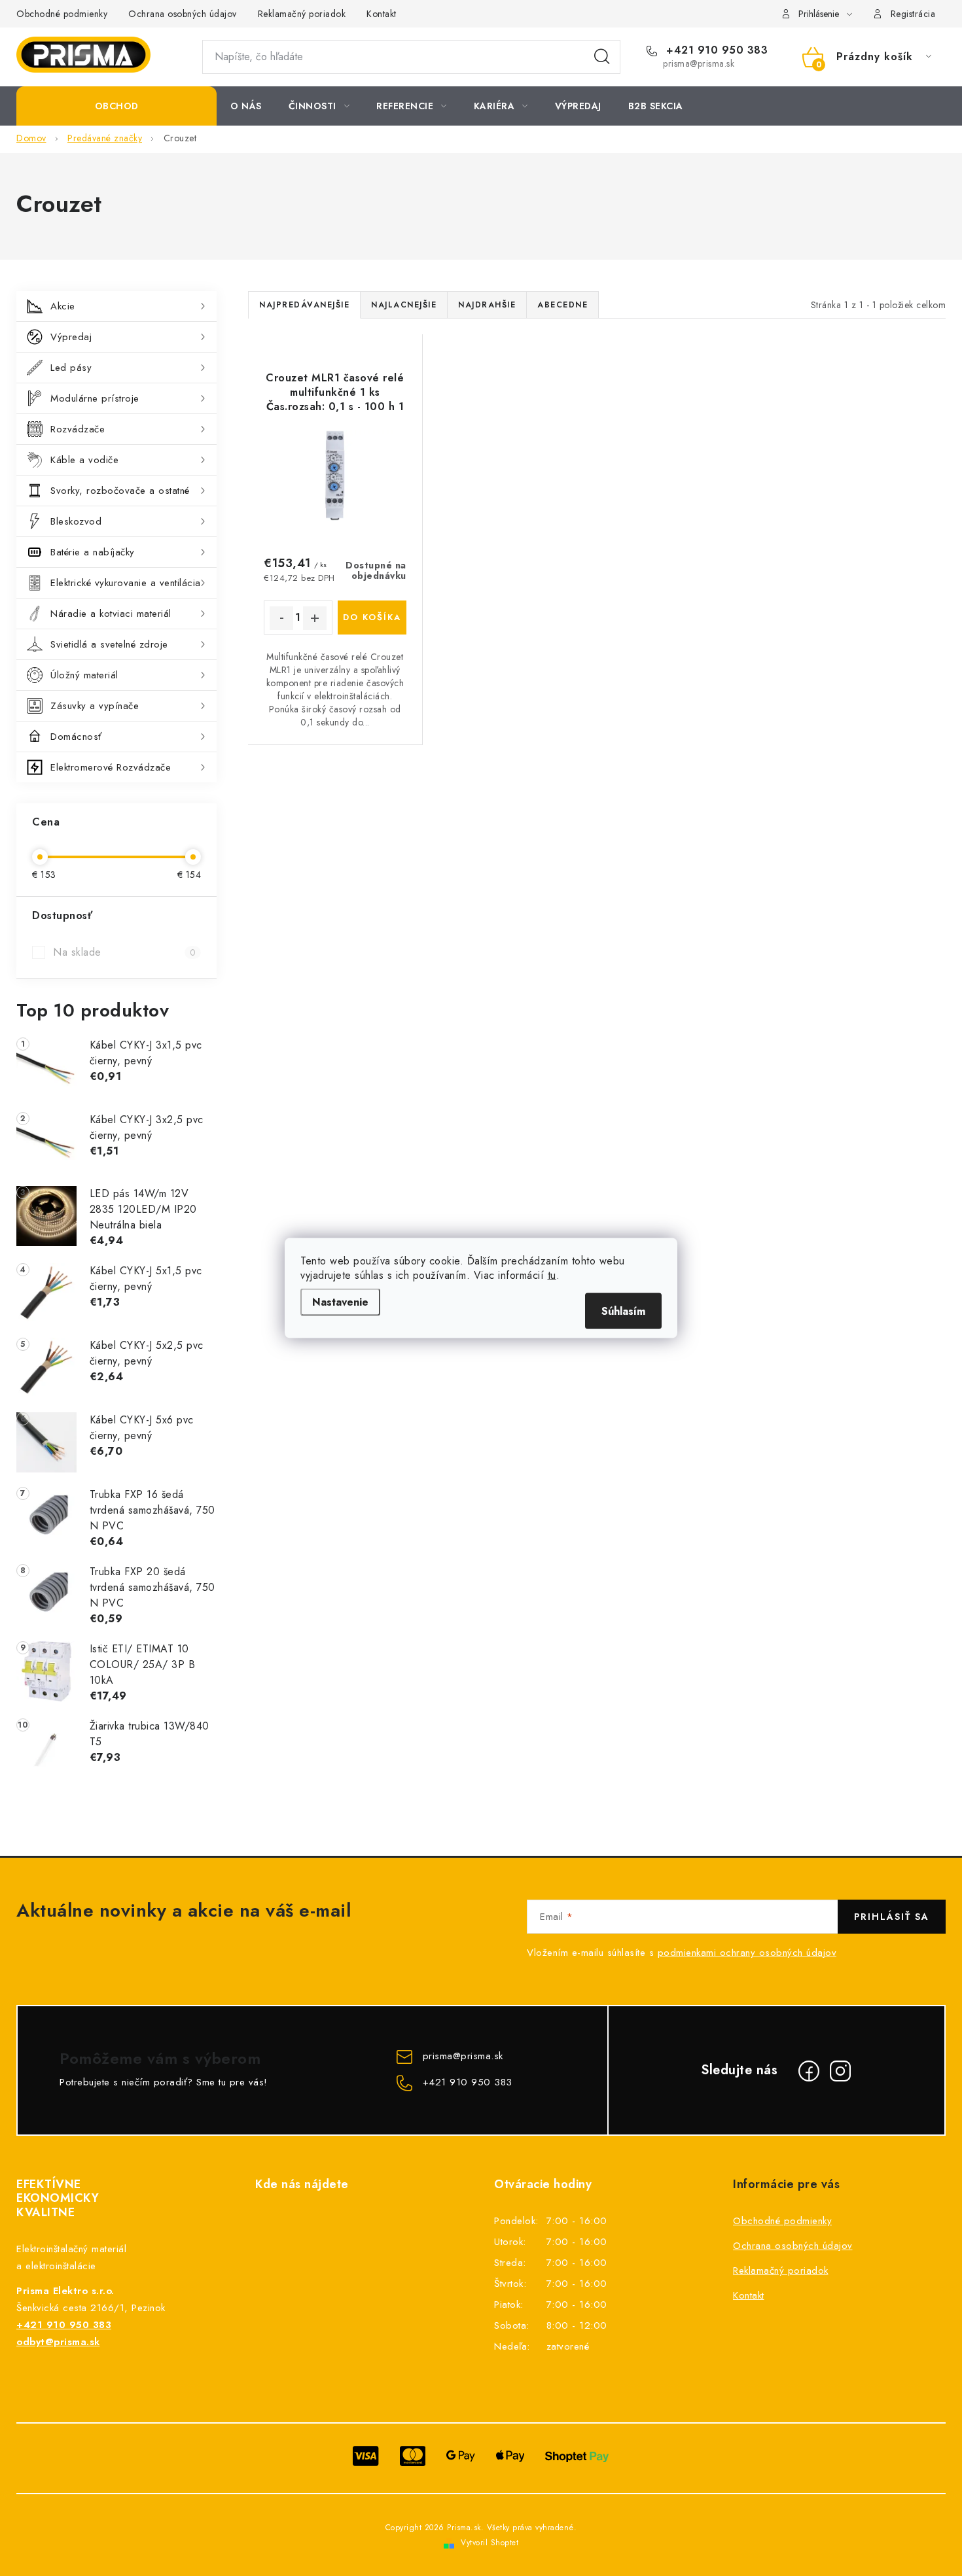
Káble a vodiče (84, 460)
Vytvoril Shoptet (490, 2543)
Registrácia (913, 14)
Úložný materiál (84, 675)
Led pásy (71, 368)
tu (552, 1275)
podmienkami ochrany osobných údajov (747, 1953)
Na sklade (124, 952)
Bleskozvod (76, 521)
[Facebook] (809, 2071)
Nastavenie (340, 1302)
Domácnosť (76, 737)
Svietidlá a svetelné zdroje (109, 644)
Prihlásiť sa (892, 1917)
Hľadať (602, 57)
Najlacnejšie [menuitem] (404, 305)
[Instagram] (840, 2071)
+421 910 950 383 (715, 50)
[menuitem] (116, 106)
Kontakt (382, 14)
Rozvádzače (78, 429)
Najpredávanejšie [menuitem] (304, 305)
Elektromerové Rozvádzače (111, 767)
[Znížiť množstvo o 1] (281, 618)
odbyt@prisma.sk (58, 2342)
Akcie (63, 306)
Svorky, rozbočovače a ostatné (120, 491)
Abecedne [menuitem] (562, 305)
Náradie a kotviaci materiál (111, 614)
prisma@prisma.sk (463, 2056)
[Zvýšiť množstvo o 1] (315, 618)
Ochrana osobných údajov (183, 14)
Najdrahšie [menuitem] (487, 305)
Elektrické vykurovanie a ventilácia (126, 583)
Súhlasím (623, 1311)
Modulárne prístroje (95, 398)
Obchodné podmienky (62, 14)
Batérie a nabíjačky (93, 552)
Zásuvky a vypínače (95, 706)
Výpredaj (71, 337)
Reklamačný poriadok (302, 14)
